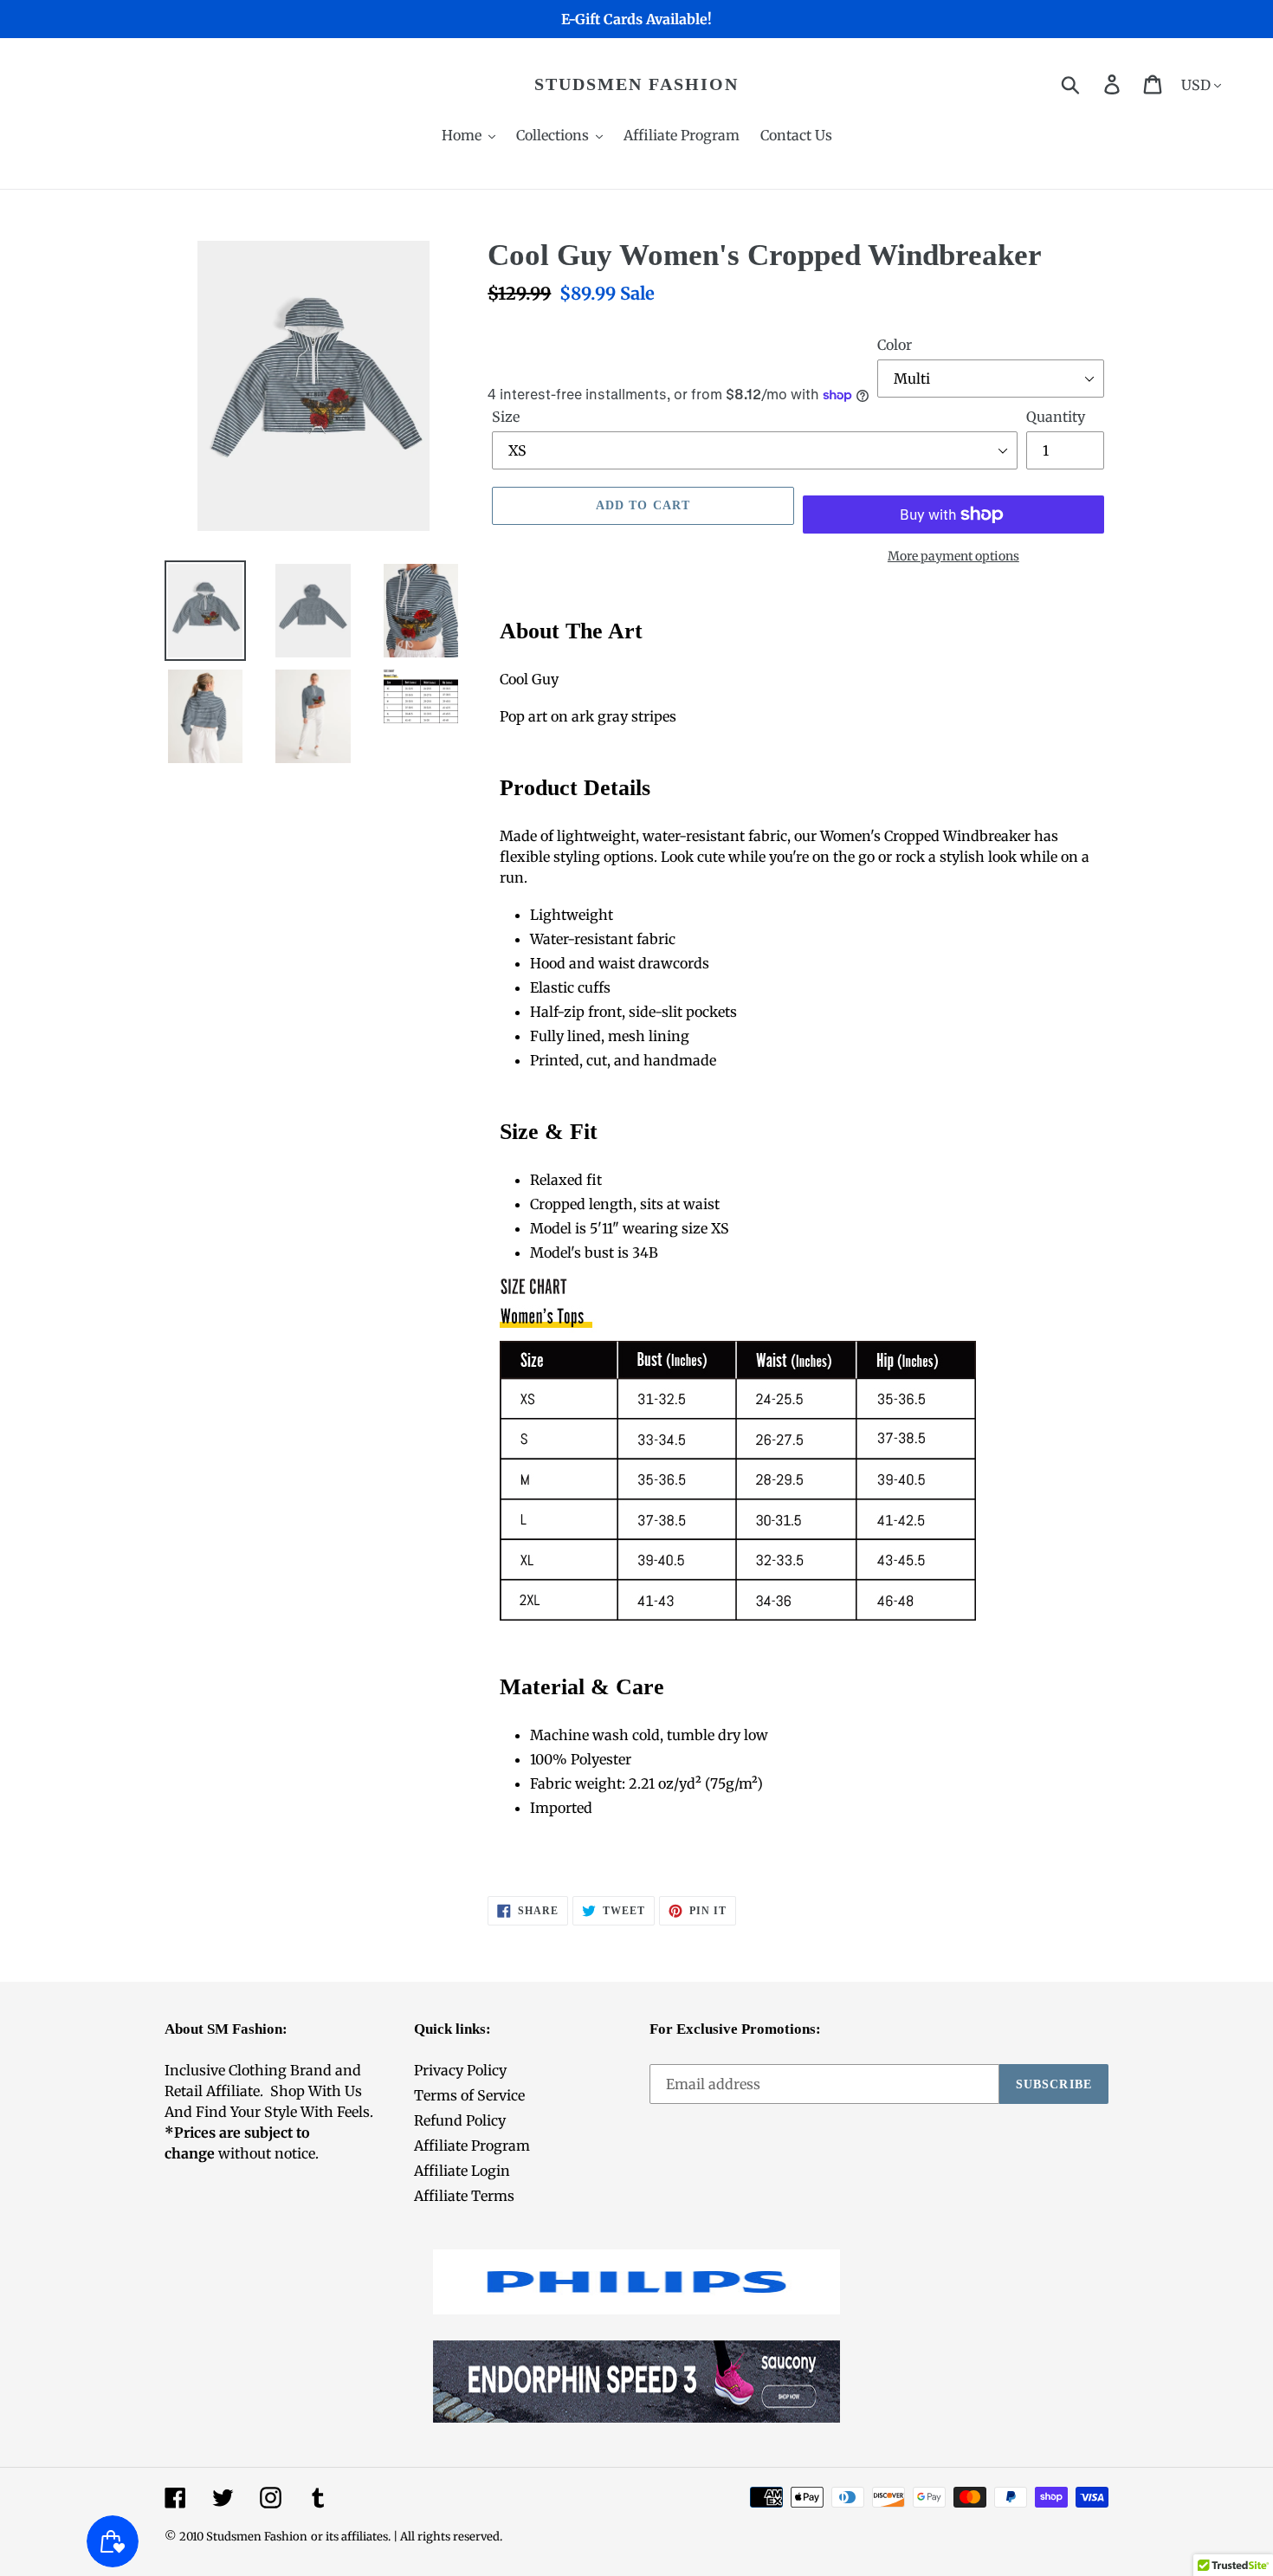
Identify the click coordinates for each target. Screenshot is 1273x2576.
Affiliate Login (462, 2171)
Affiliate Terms (464, 2196)
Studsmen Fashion (636, 84)
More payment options (953, 556)
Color (895, 345)
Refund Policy (460, 2120)
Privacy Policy (460, 2070)
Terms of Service (469, 2095)
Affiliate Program (472, 2146)
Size (506, 417)
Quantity (1056, 417)
